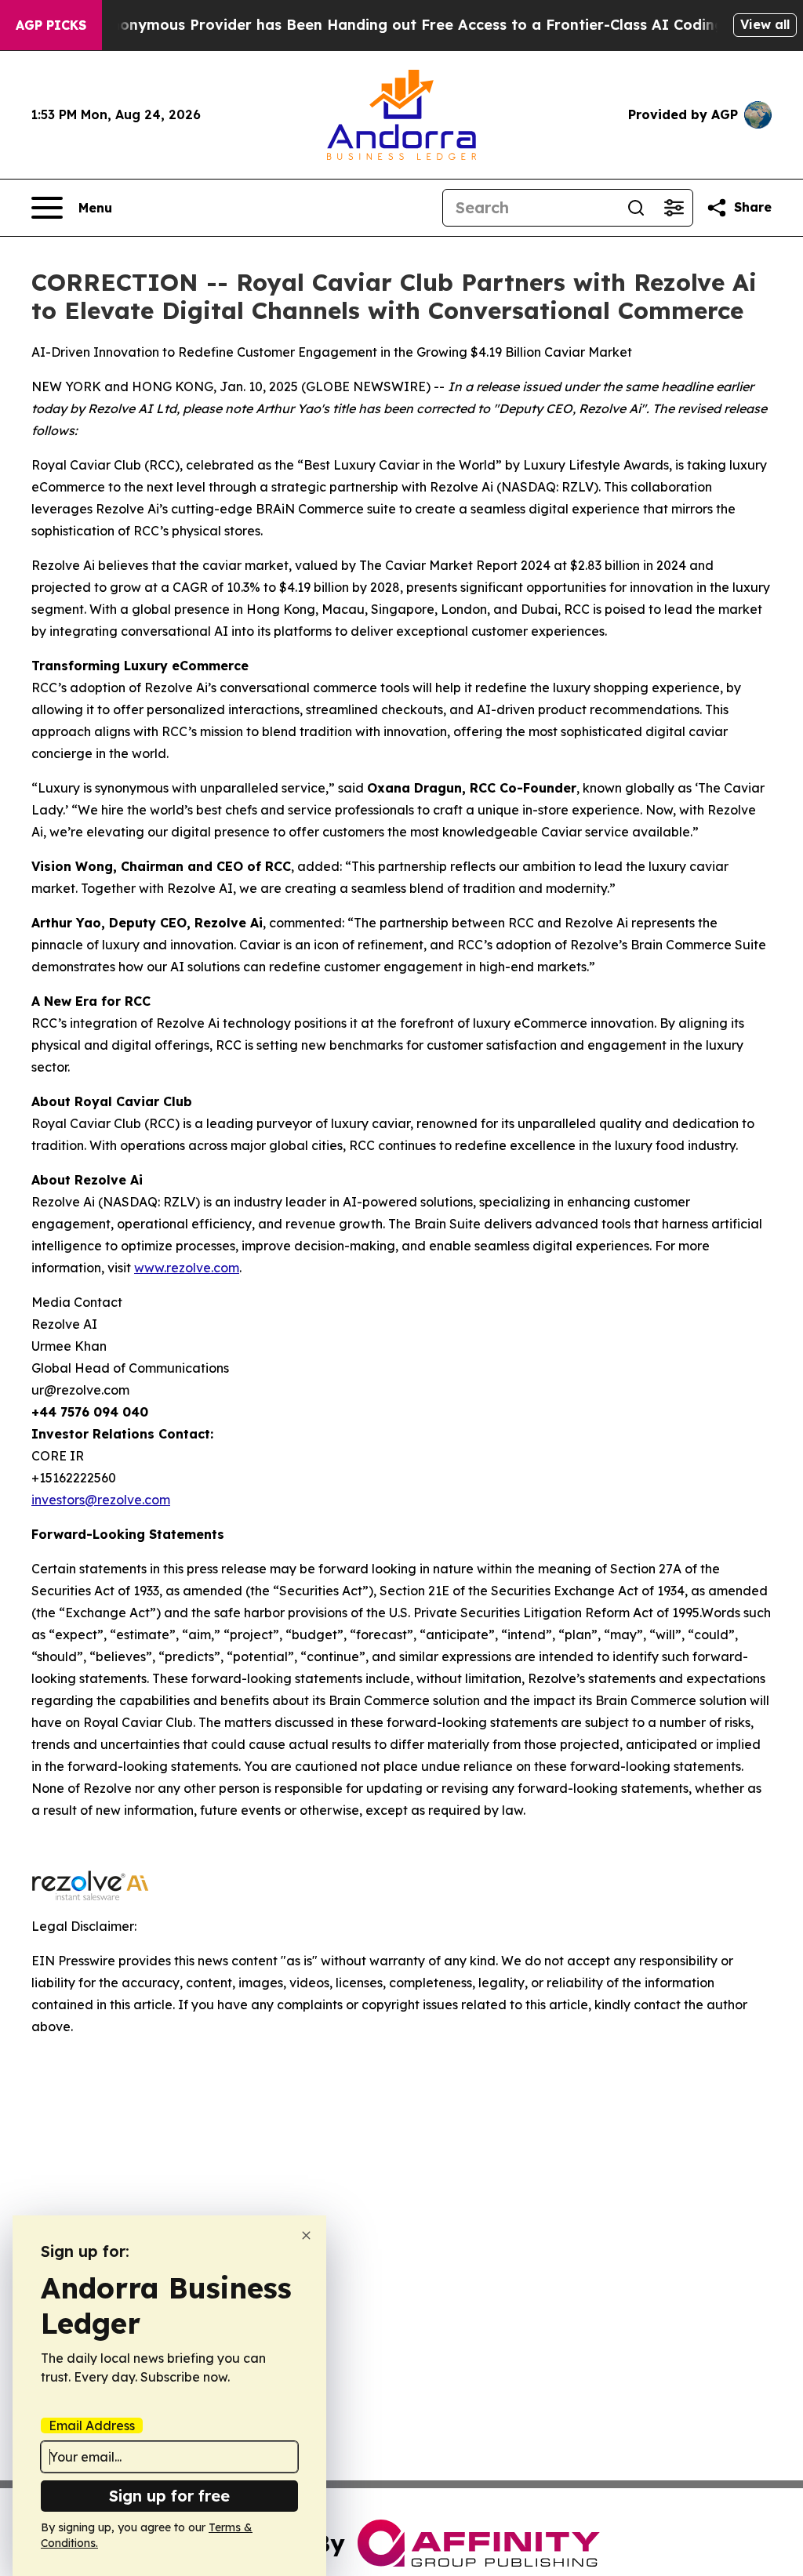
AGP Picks (51, 25)
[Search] (636, 208)
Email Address (92, 2425)
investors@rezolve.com (101, 1500)
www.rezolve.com (187, 1268)
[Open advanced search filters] (674, 208)
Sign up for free (169, 2496)
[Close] (306, 2235)
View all (765, 24)
